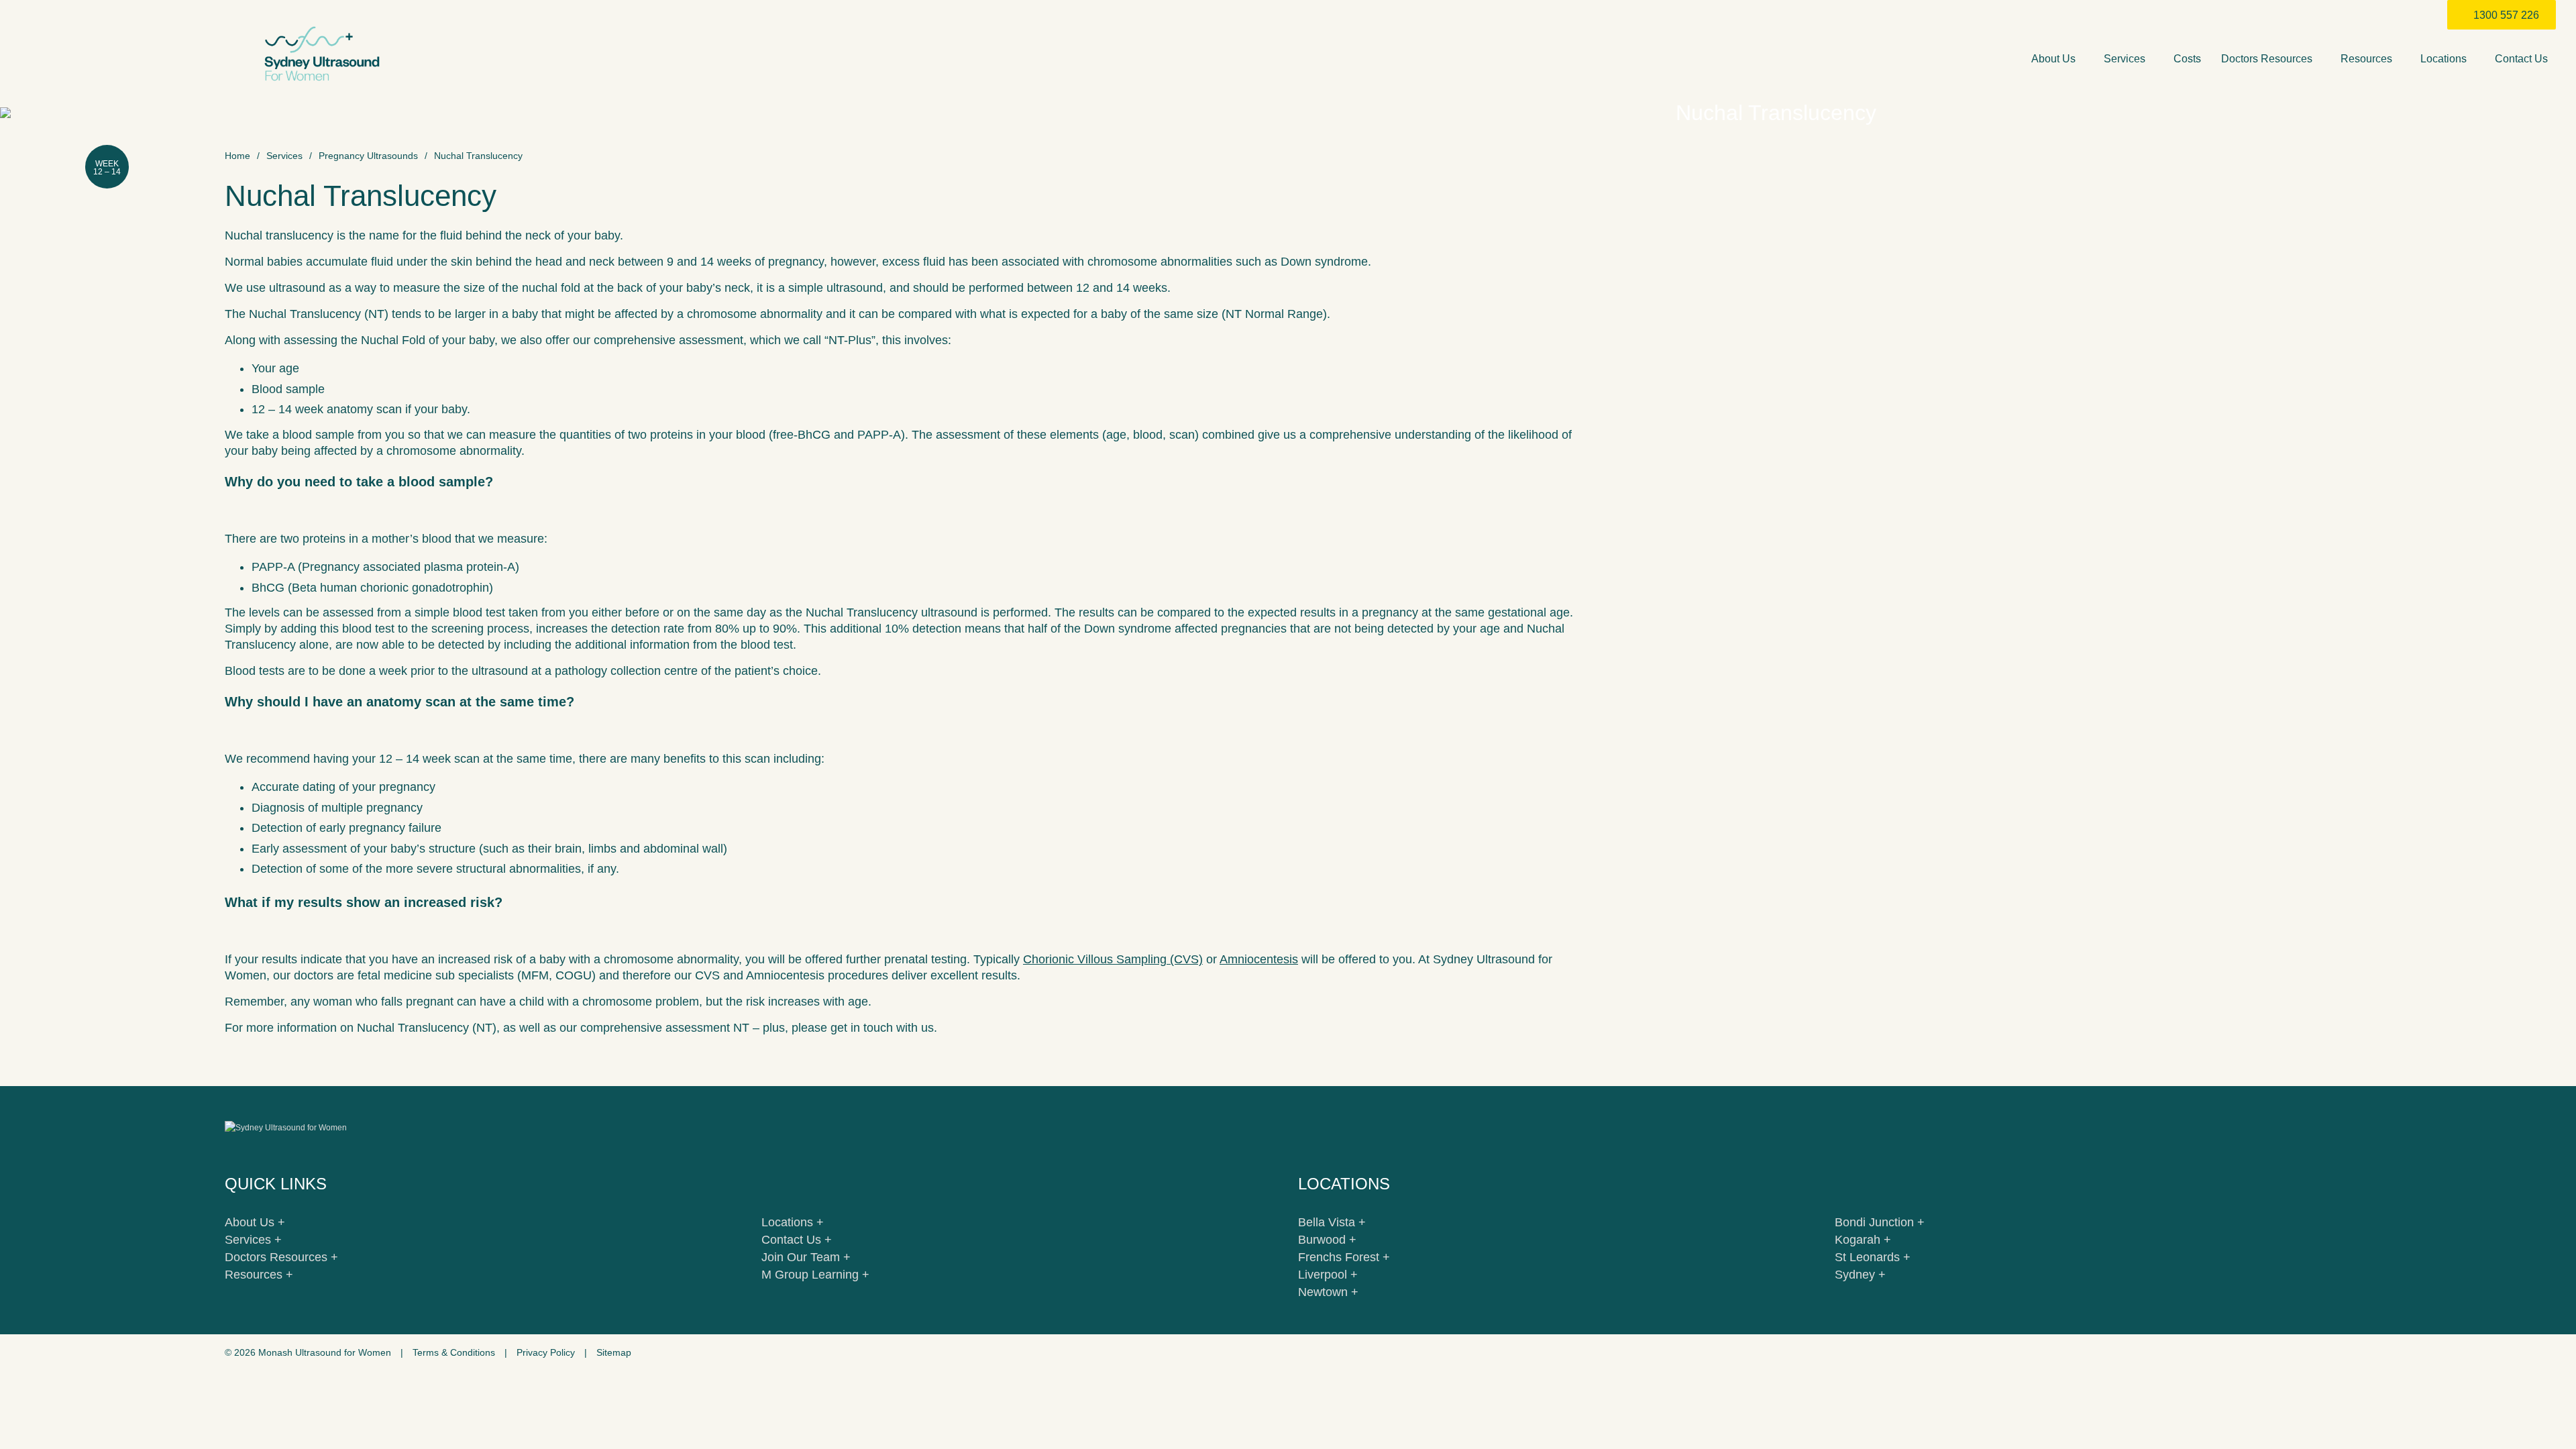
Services (2126, 59)
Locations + (793, 1222)
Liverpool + (1328, 1275)
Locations (2445, 59)
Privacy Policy (546, 1352)
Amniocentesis (1259, 959)
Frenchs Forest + (1344, 1257)
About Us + (255, 1222)
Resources (2368, 59)
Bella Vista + (1332, 1222)
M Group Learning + (815, 1275)
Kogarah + (1863, 1240)
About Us (2055, 59)
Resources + (259, 1275)
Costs (2187, 59)
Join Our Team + (806, 1257)
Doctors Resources (2268, 59)
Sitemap (614, 1352)
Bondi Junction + (1880, 1222)
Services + (253, 1240)
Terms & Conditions (454, 1352)
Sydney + (1860, 1275)
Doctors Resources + (281, 1257)
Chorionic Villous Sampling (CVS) (1113, 959)
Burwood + (1327, 1240)
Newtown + (1328, 1292)
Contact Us (2523, 59)
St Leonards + (1873, 1257)
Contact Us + (797, 1240)
